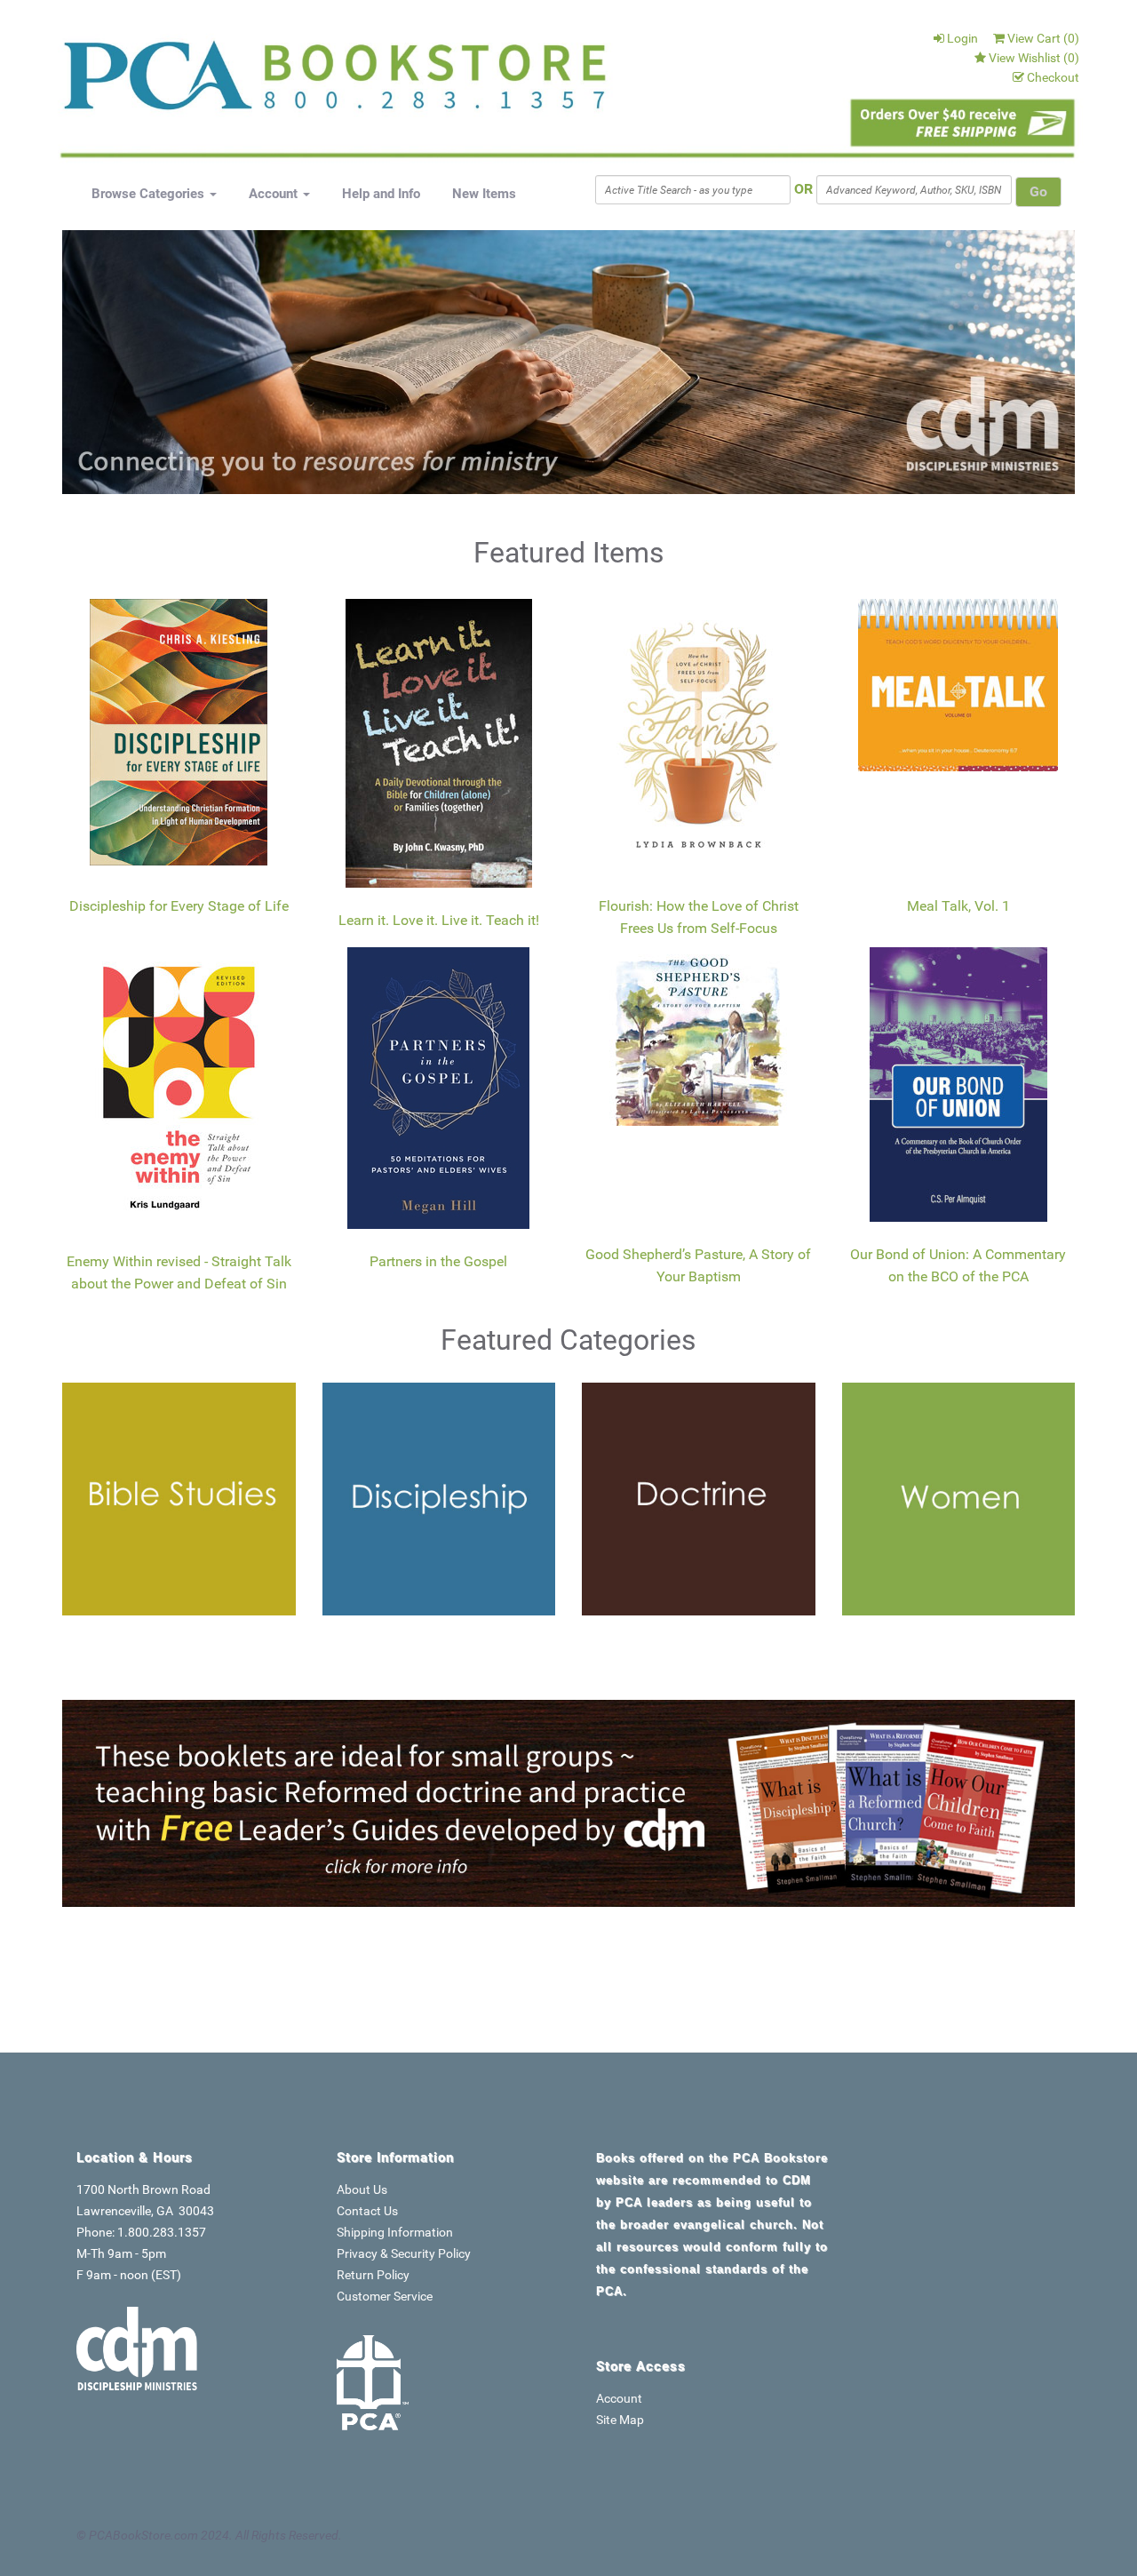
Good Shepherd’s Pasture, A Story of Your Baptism (698, 1266)
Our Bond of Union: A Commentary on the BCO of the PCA (958, 1266)
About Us (362, 2189)
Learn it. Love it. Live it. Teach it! (439, 920)
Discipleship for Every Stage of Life (179, 906)
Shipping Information (395, 2232)
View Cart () (1043, 38)
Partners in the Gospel (438, 1261)
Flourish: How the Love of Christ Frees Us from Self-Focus (699, 917)
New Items (484, 194)
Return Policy (373, 2275)
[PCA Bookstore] (153, 82)
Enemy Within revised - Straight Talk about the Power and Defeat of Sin (179, 1273)
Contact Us (367, 2211)
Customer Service (385, 2296)
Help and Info (381, 194)
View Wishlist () (1034, 58)
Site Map (620, 2420)
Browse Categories (150, 194)
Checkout (1053, 77)
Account (275, 194)
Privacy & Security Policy (404, 2253)
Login (962, 38)
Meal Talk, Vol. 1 (958, 906)
